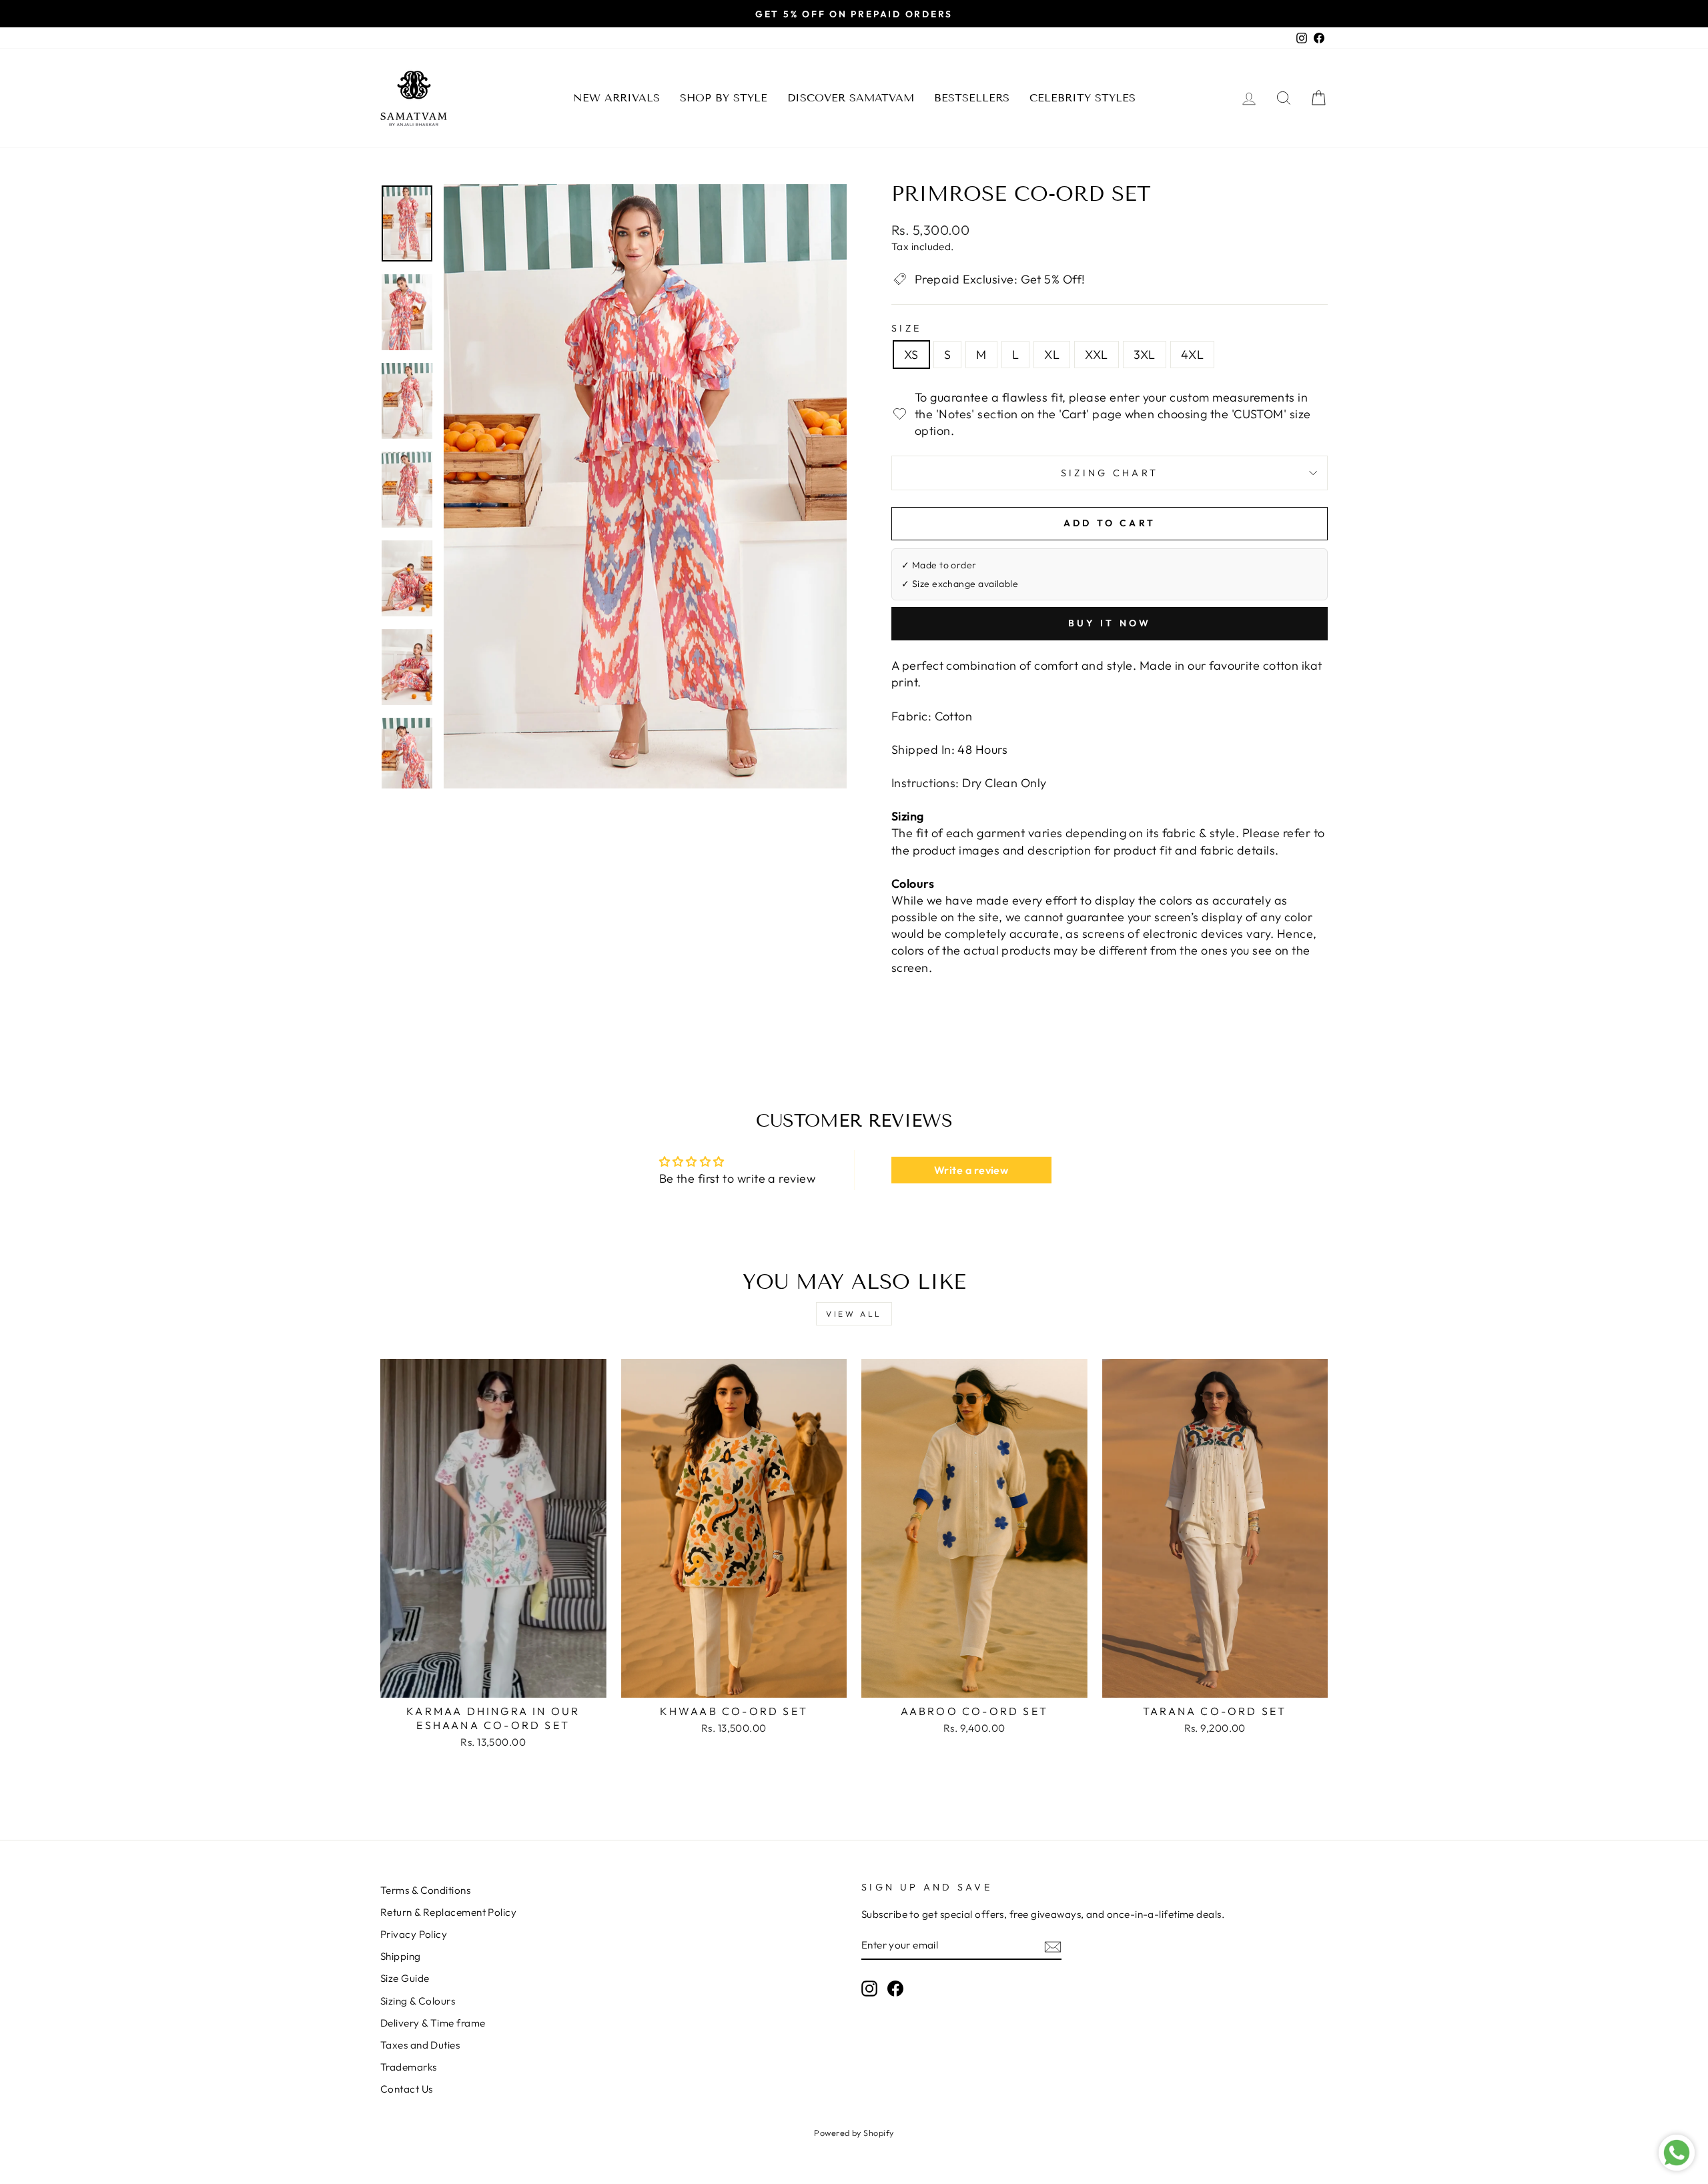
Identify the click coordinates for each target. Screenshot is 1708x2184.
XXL (1096, 355)
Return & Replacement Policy (448, 1912)
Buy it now (1110, 623)
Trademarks (409, 2067)
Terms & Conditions (425, 1890)
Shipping (401, 1956)
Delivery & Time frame (433, 2023)
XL (1052, 355)
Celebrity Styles (1083, 98)
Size (906, 328)
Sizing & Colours (418, 2001)
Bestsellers (972, 98)
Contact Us (407, 2089)
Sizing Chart (1110, 473)
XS (911, 355)
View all (854, 1314)
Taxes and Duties (420, 2045)
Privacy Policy (414, 1934)
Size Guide (405, 1978)
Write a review (971, 1170)
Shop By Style (724, 98)
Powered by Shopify (854, 2133)
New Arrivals (616, 98)
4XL (1192, 355)
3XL (1145, 355)
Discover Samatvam (851, 98)
